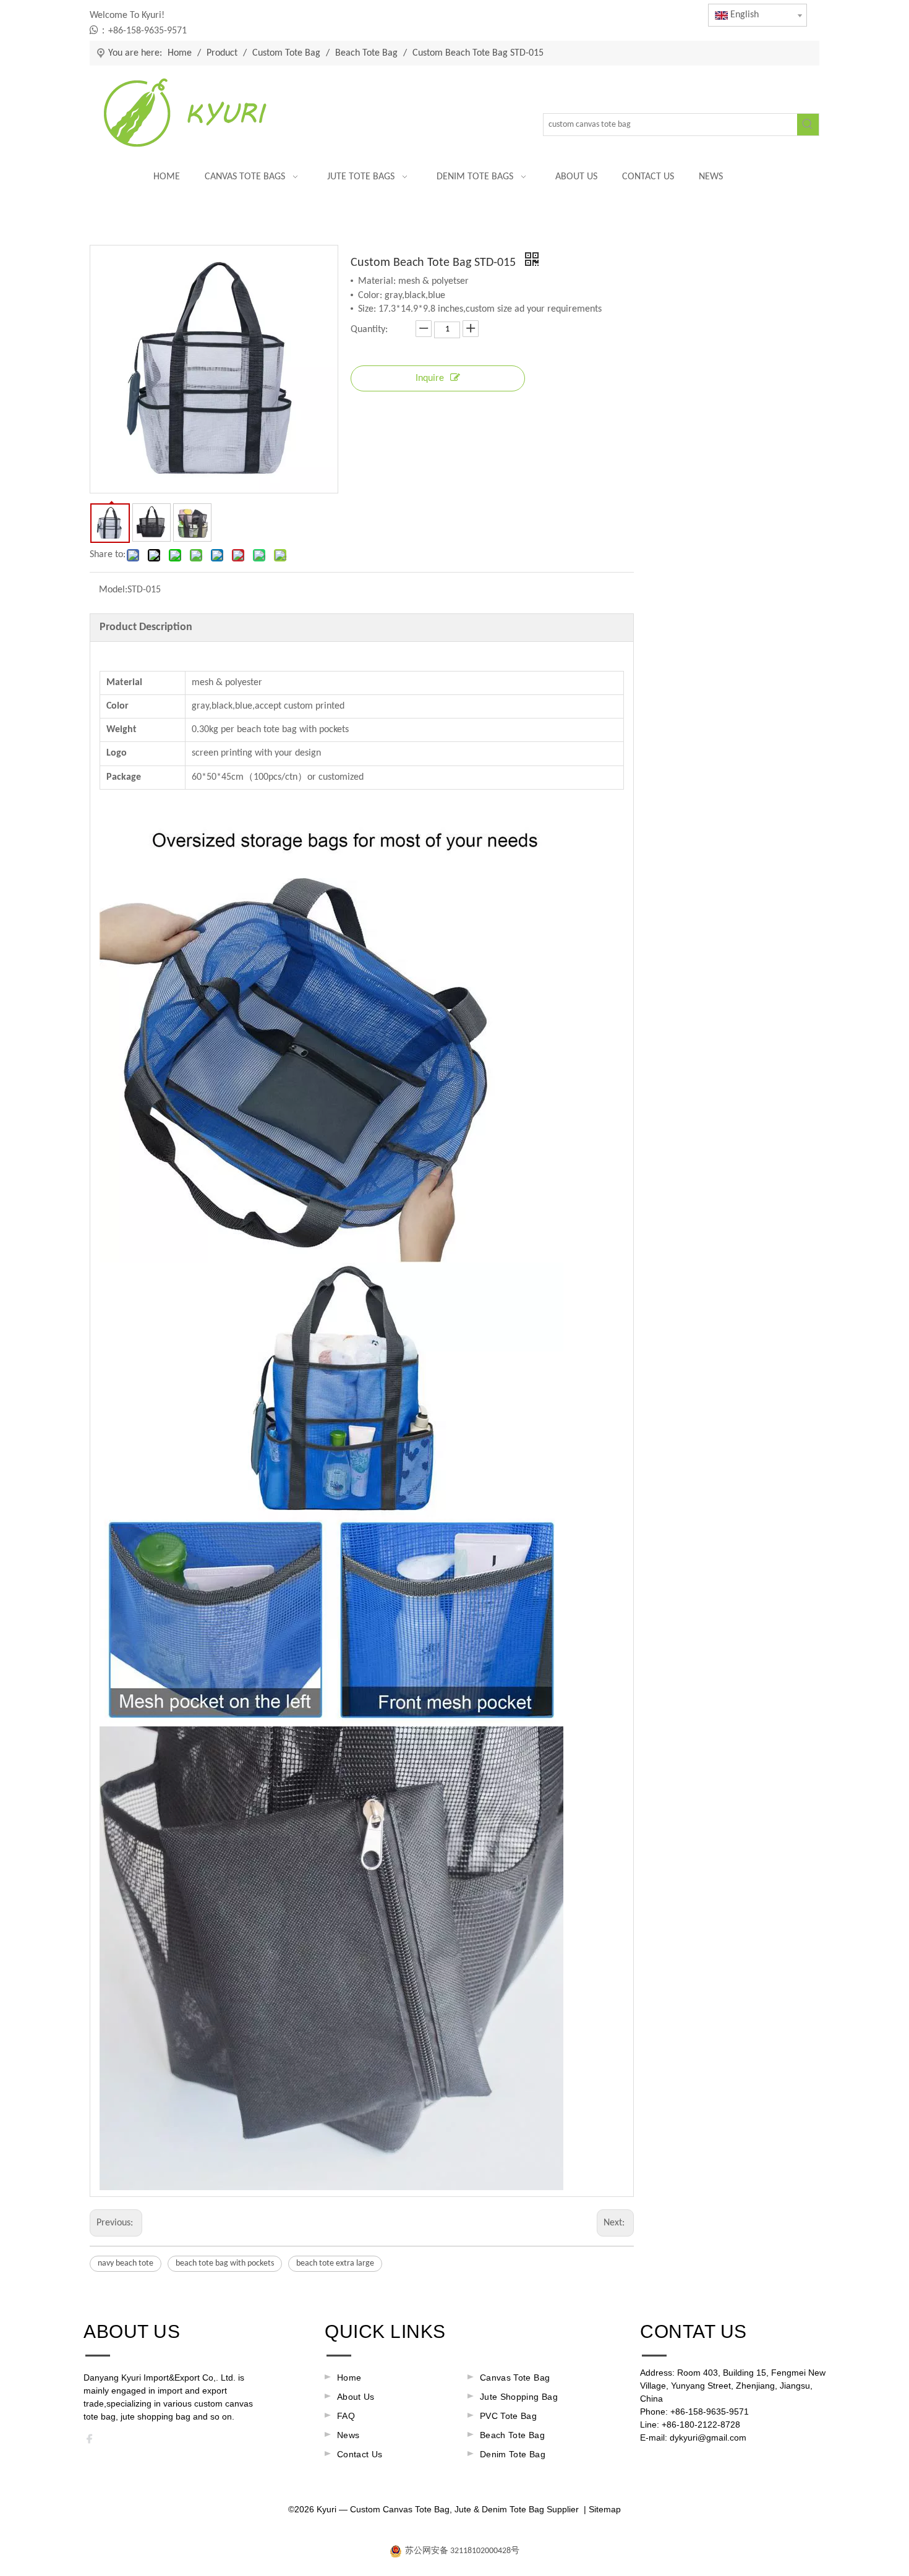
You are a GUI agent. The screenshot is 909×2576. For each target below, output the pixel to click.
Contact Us (360, 2454)
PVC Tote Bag (508, 2416)
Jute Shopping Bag (519, 2397)
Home (349, 2378)
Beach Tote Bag (512, 2435)
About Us (356, 2397)
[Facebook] (93, 2442)
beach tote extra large (335, 2263)
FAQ (346, 2416)
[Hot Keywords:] (808, 125)
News (348, 2435)
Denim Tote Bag (513, 2454)
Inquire (430, 378)
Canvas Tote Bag (515, 2378)
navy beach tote (126, 2263)
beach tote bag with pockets (225, 2263)
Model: (113, 590)
